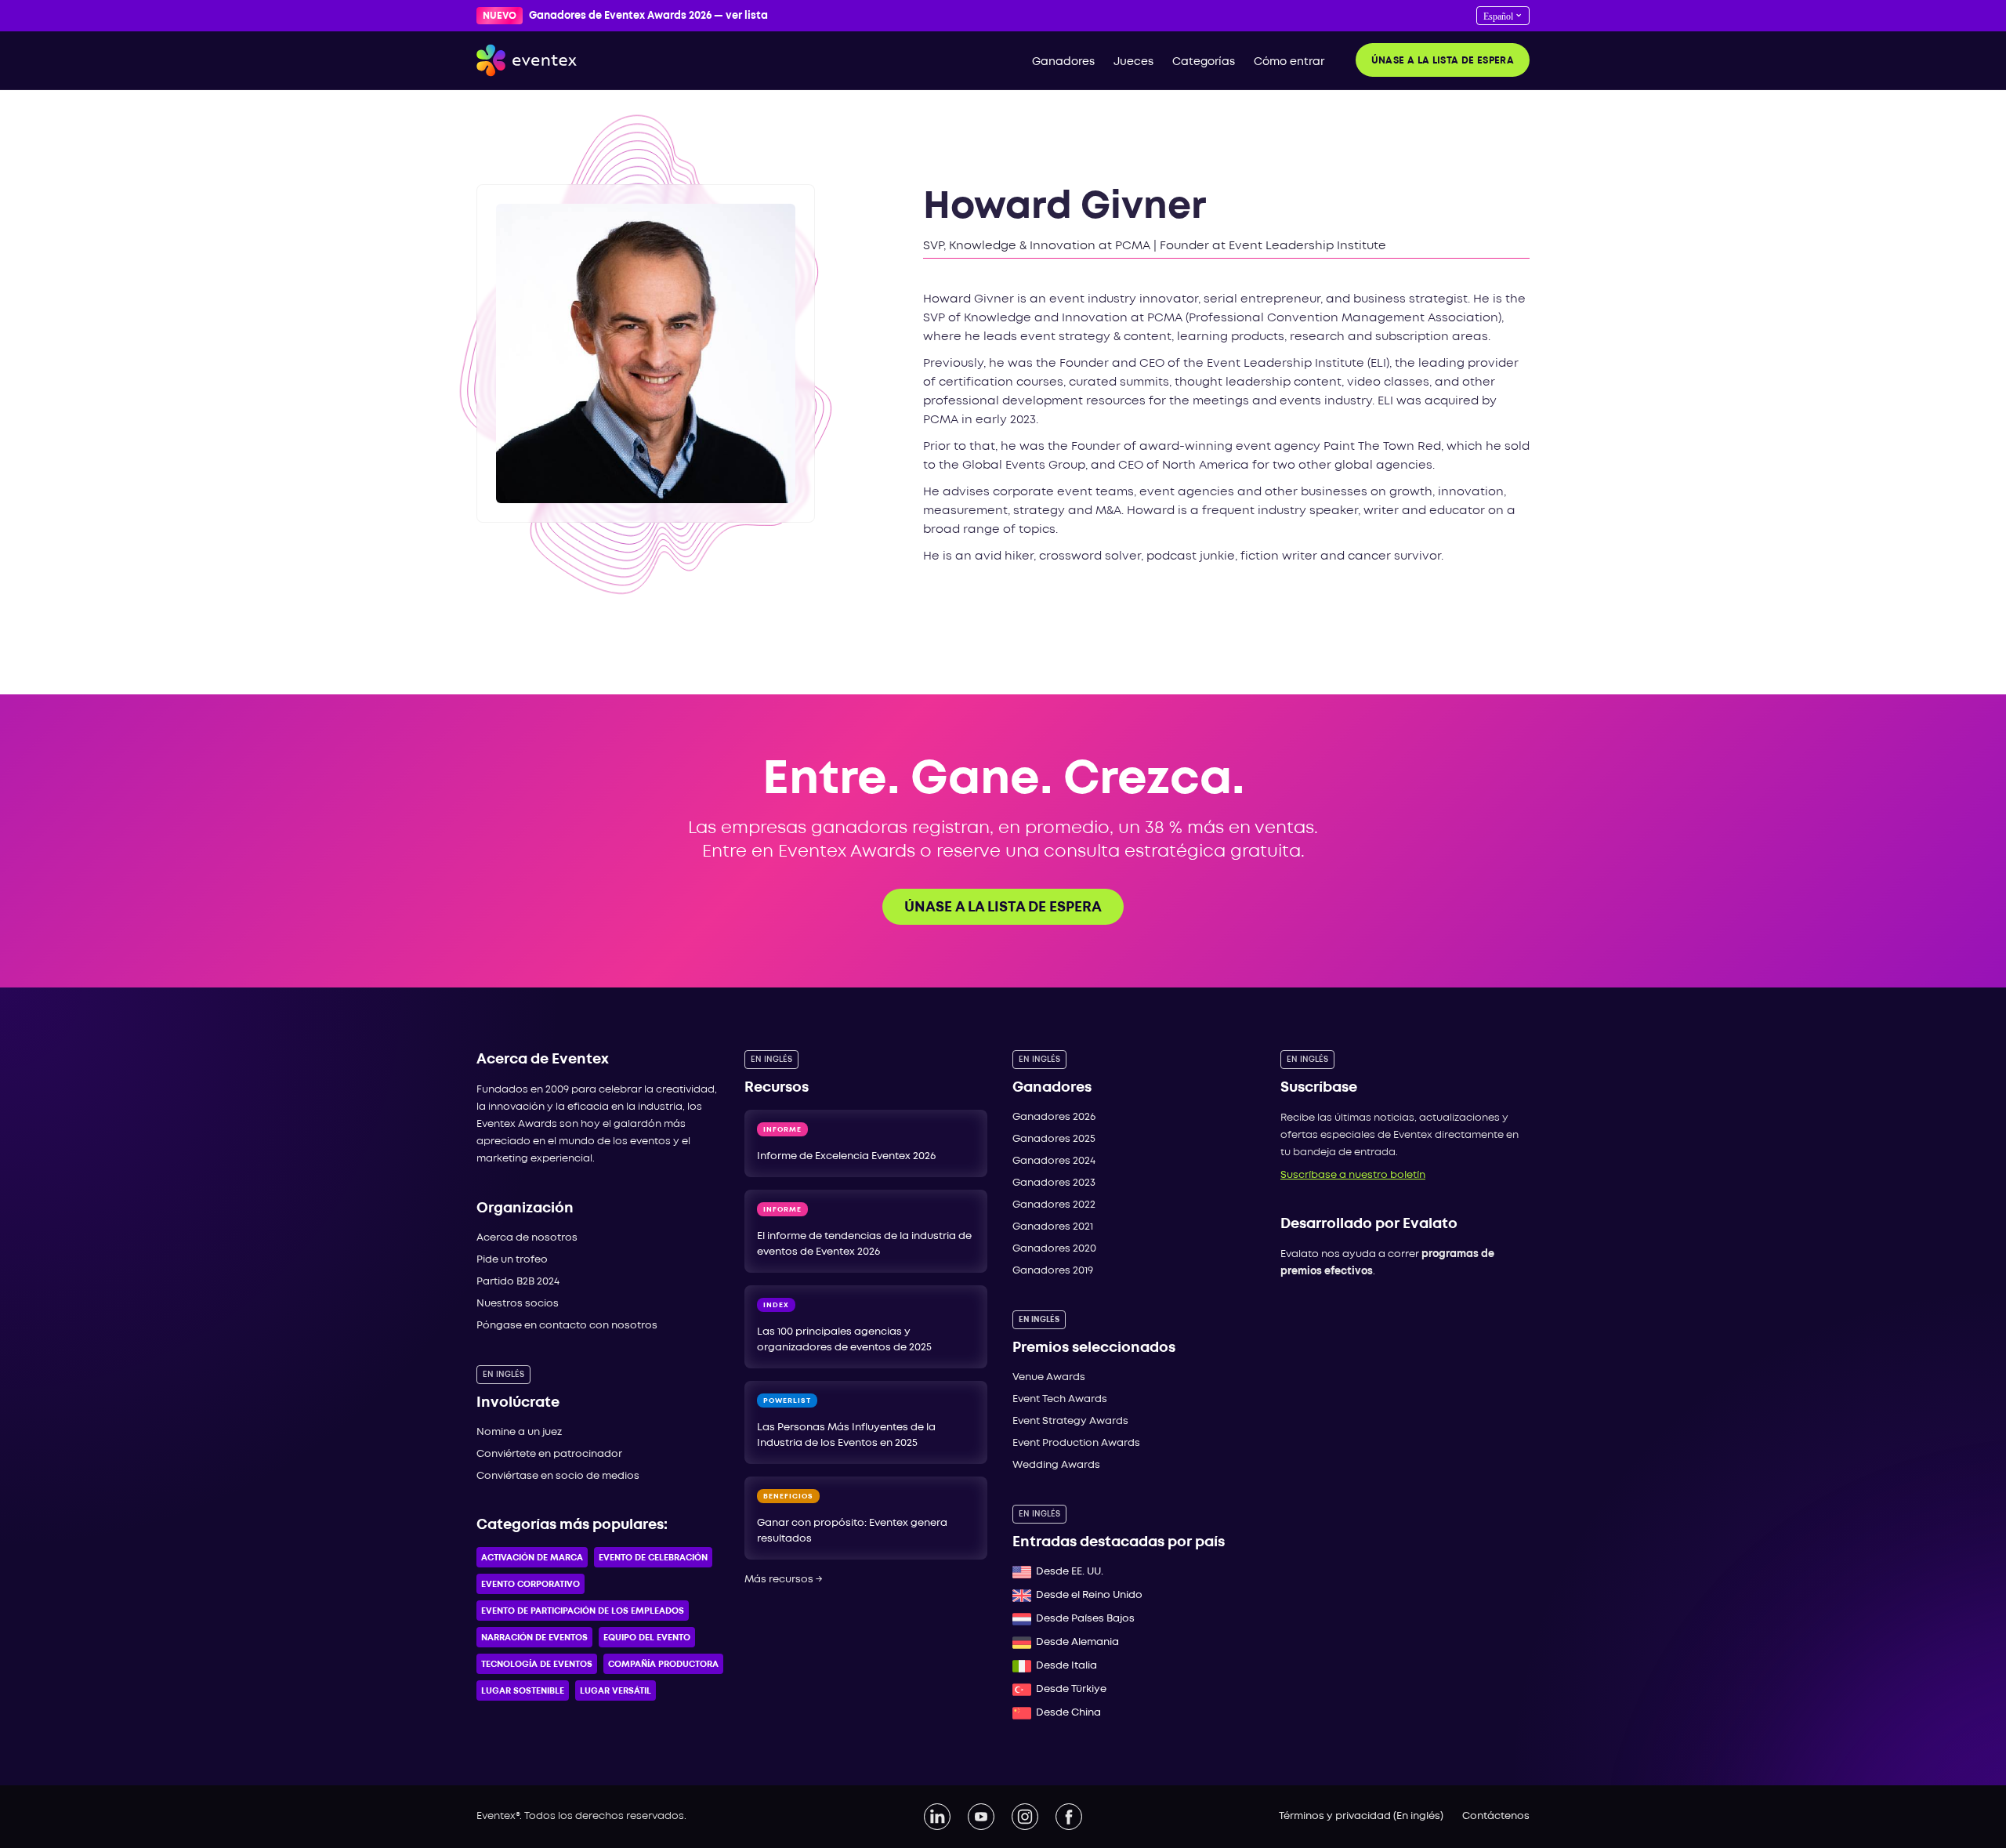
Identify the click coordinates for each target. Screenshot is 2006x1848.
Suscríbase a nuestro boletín (1353, 1175)
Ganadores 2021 (1053, 1227)
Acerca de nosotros (527, 1238)
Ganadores (1063, 62)
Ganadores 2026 (1054, 1117)
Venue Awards (1049, 1377)
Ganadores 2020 (1054, 1249)
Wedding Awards (1056, 1465)
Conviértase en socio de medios (558, 1476)
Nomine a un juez (519, 1432)
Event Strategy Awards (1070, 1421)
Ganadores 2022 (1054, 1205)
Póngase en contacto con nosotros (567, 1326)
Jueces (1133, 62)
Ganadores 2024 (1054, 1161)
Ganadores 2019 (1053, 1271)
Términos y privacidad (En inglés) (1361, 1816)
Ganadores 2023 (1054, 1183)
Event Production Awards (1076, 1443)
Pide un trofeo (512, 1260)
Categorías (1204, 62)
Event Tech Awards (1060, 1399)
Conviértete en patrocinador (549, 1454)
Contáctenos (1496, 1816)
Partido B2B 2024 (518, 1282)
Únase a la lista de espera (1443, 61)
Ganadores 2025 (1054, 1139)
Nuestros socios (518, 1304)
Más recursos (784, 1580)
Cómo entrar (1289, 62)
